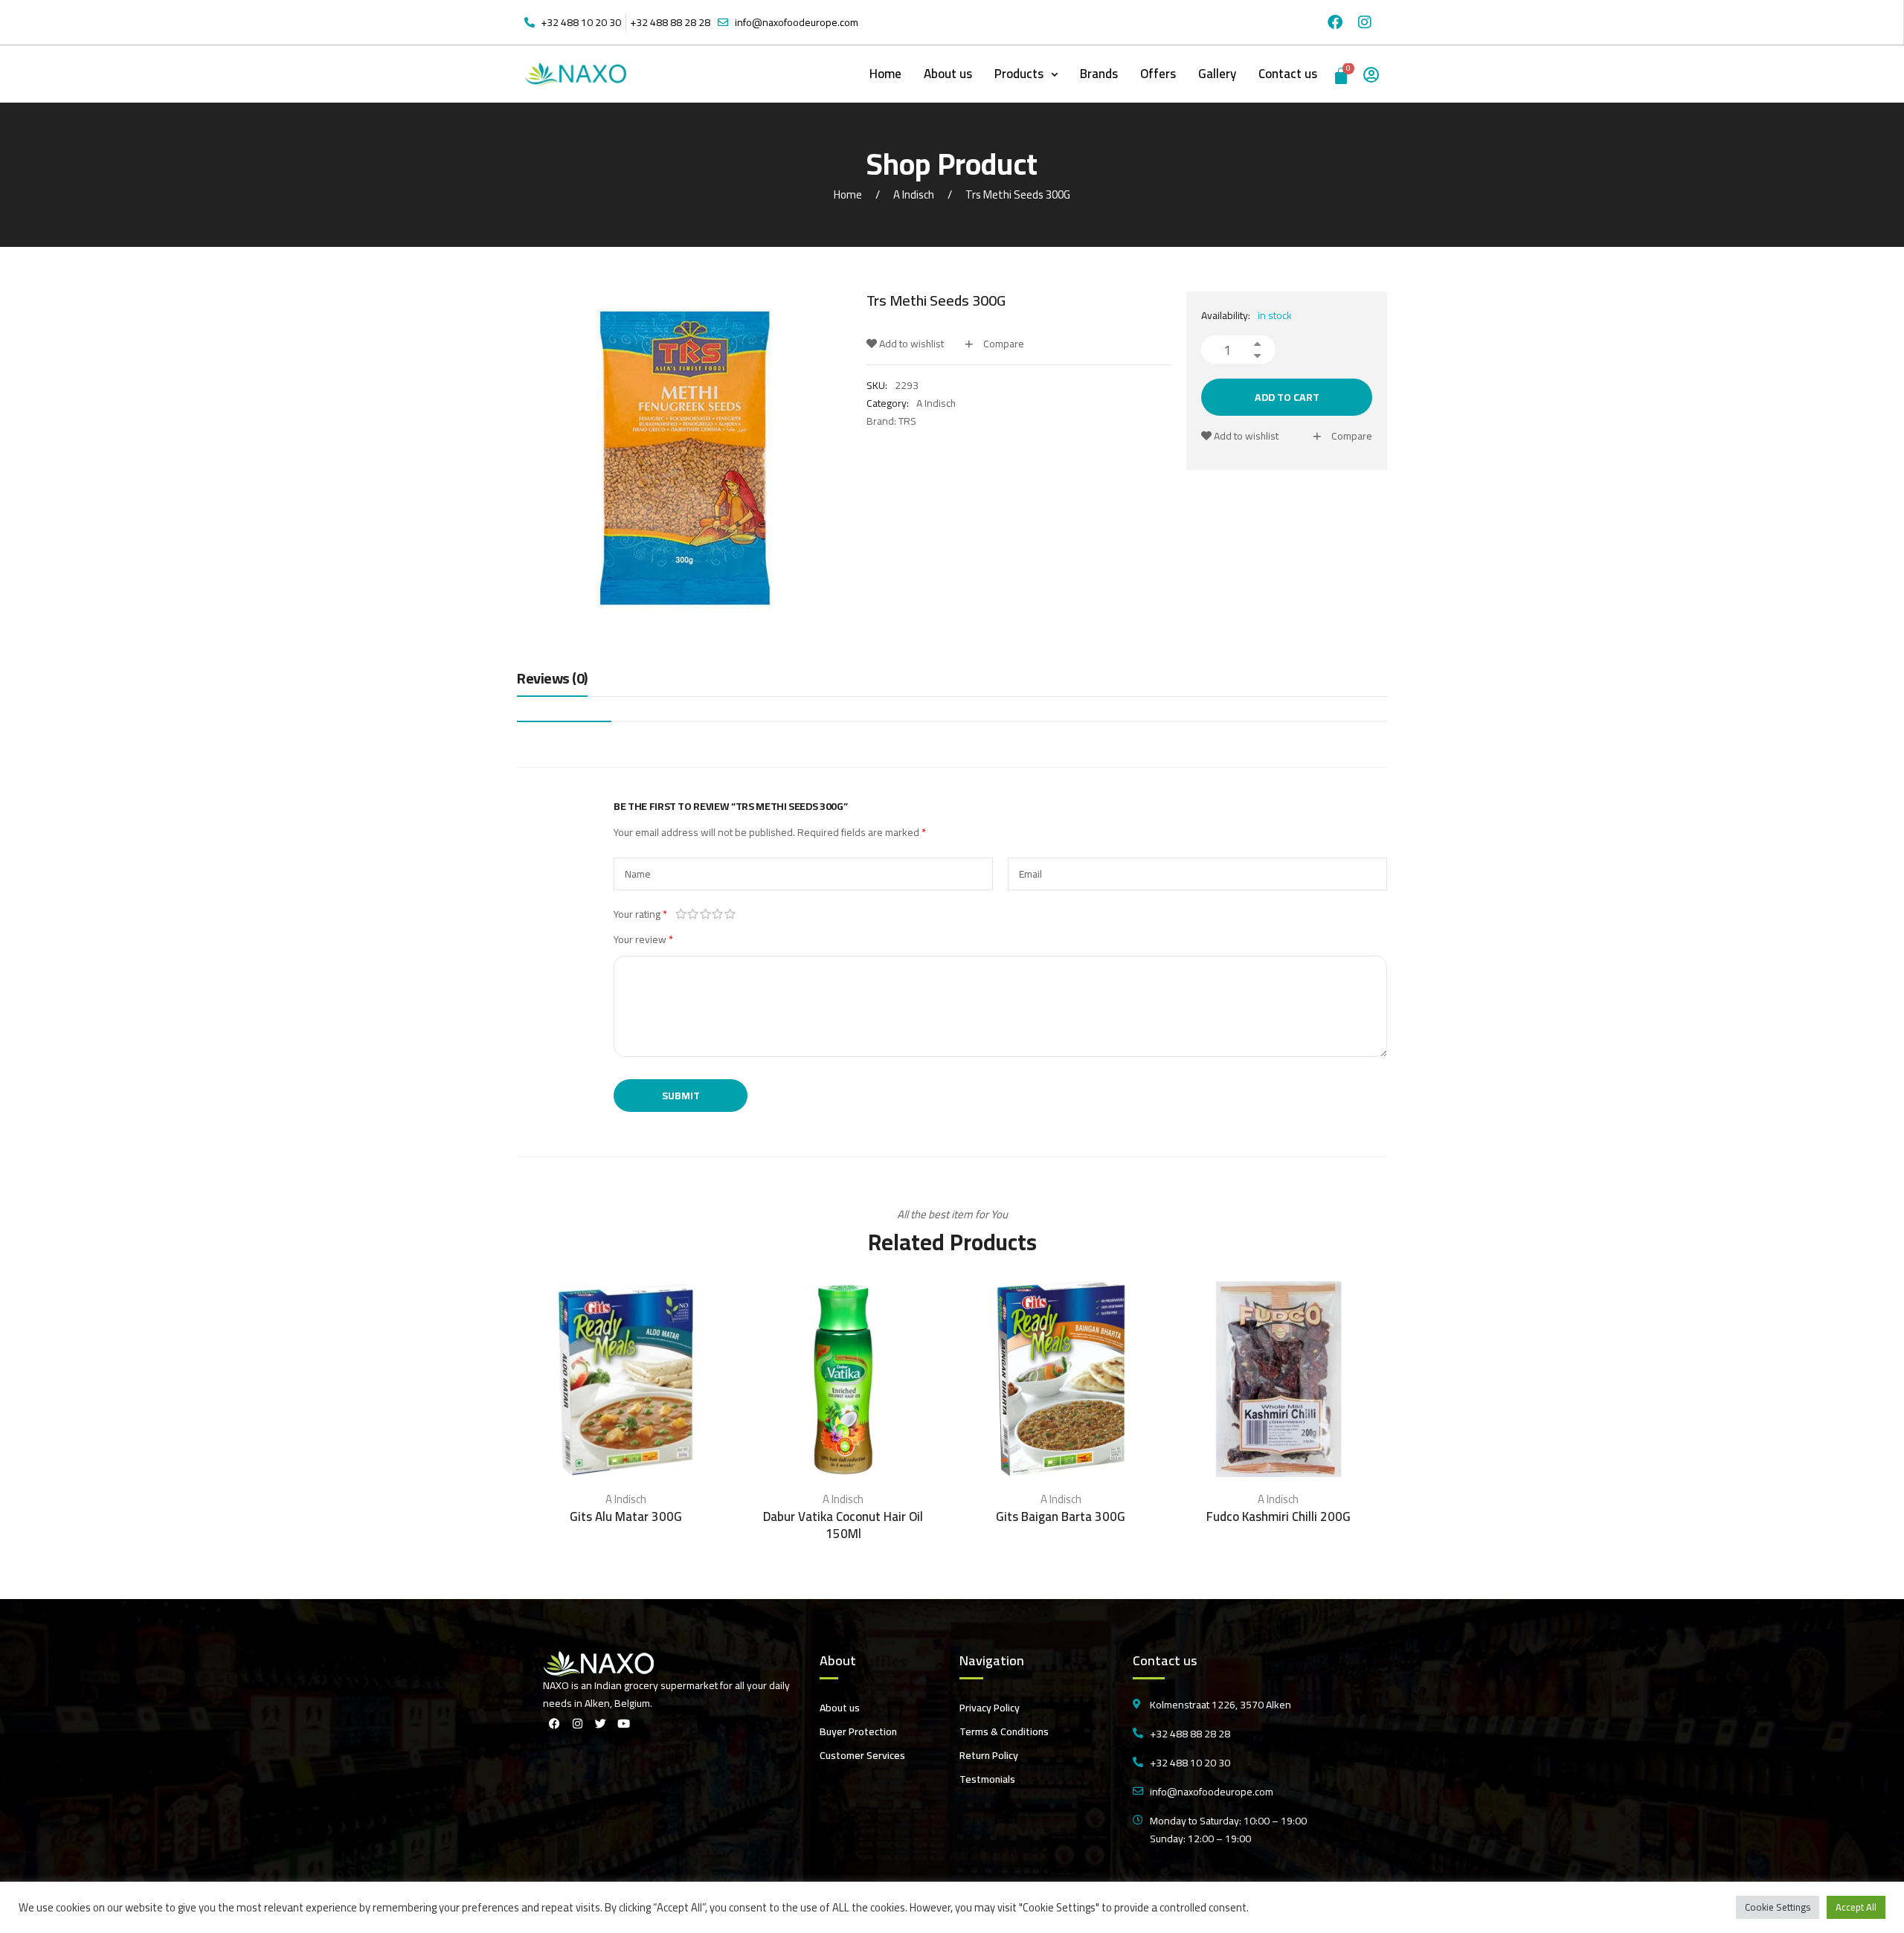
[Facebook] (1335, 22)
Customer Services (862, 1755)
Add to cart (1287, 397)
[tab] (552, 682)
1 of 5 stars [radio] (681, 914)
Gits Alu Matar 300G (626, 1517)
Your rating (640, 914)
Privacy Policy (990, 1708)
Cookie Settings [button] (1778, 1907)
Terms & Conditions (1004, 1731)
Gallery (1217, 74)
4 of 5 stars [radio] (718, 914)
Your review (643, 939)
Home (885, 74)
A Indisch (914, 194)
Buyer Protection (858, 1731)
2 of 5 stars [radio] (694, 914)
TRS (907, 421)
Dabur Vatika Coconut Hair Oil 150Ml (843, 1525)
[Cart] (1342, 74)
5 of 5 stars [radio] (730, 914)
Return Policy (989, 1755)
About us (948, 74)
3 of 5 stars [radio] (705, 914)
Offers (1158, 74)
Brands (1099, 74)
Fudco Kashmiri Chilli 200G (1279, 1517)
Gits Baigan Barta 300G (1061, 1517)
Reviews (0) (552, 679)
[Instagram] (1365, 22)
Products (1019, 74)
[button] (1026, 74)
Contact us (1288, 74)
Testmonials (987, 1779)
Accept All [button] (1856, 1907)
